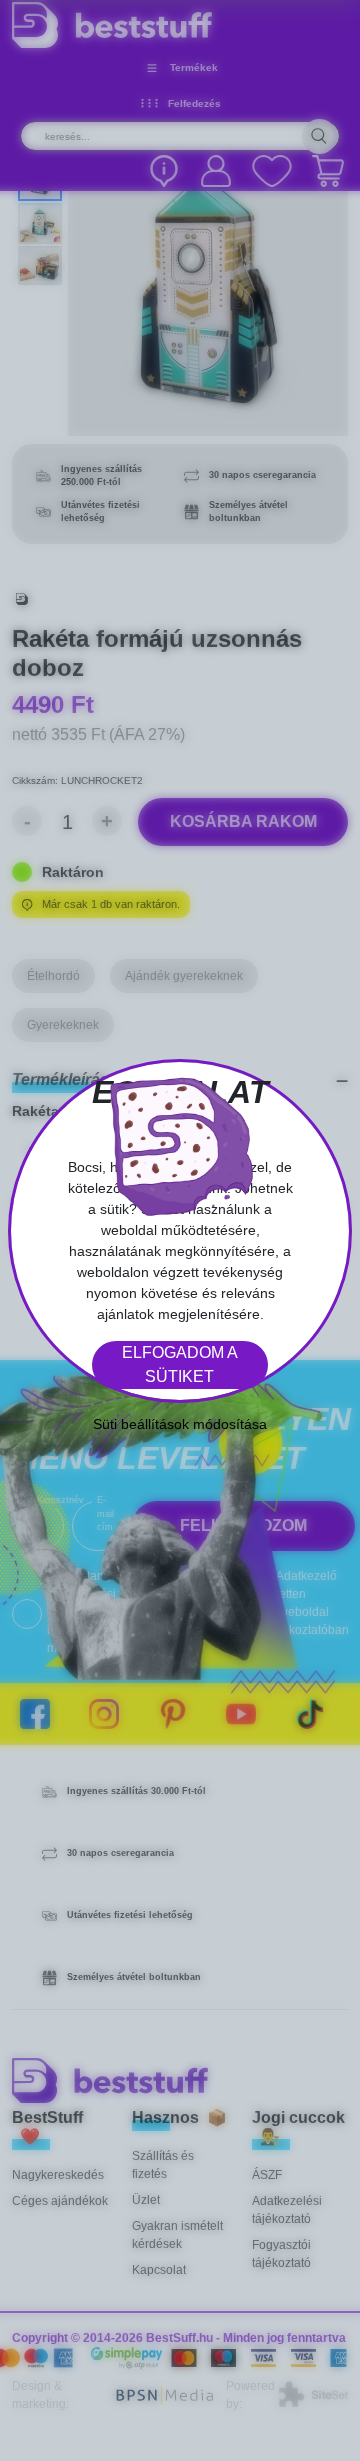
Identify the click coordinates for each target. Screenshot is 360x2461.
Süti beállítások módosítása (180, 1424)
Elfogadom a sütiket (180, 1364)
